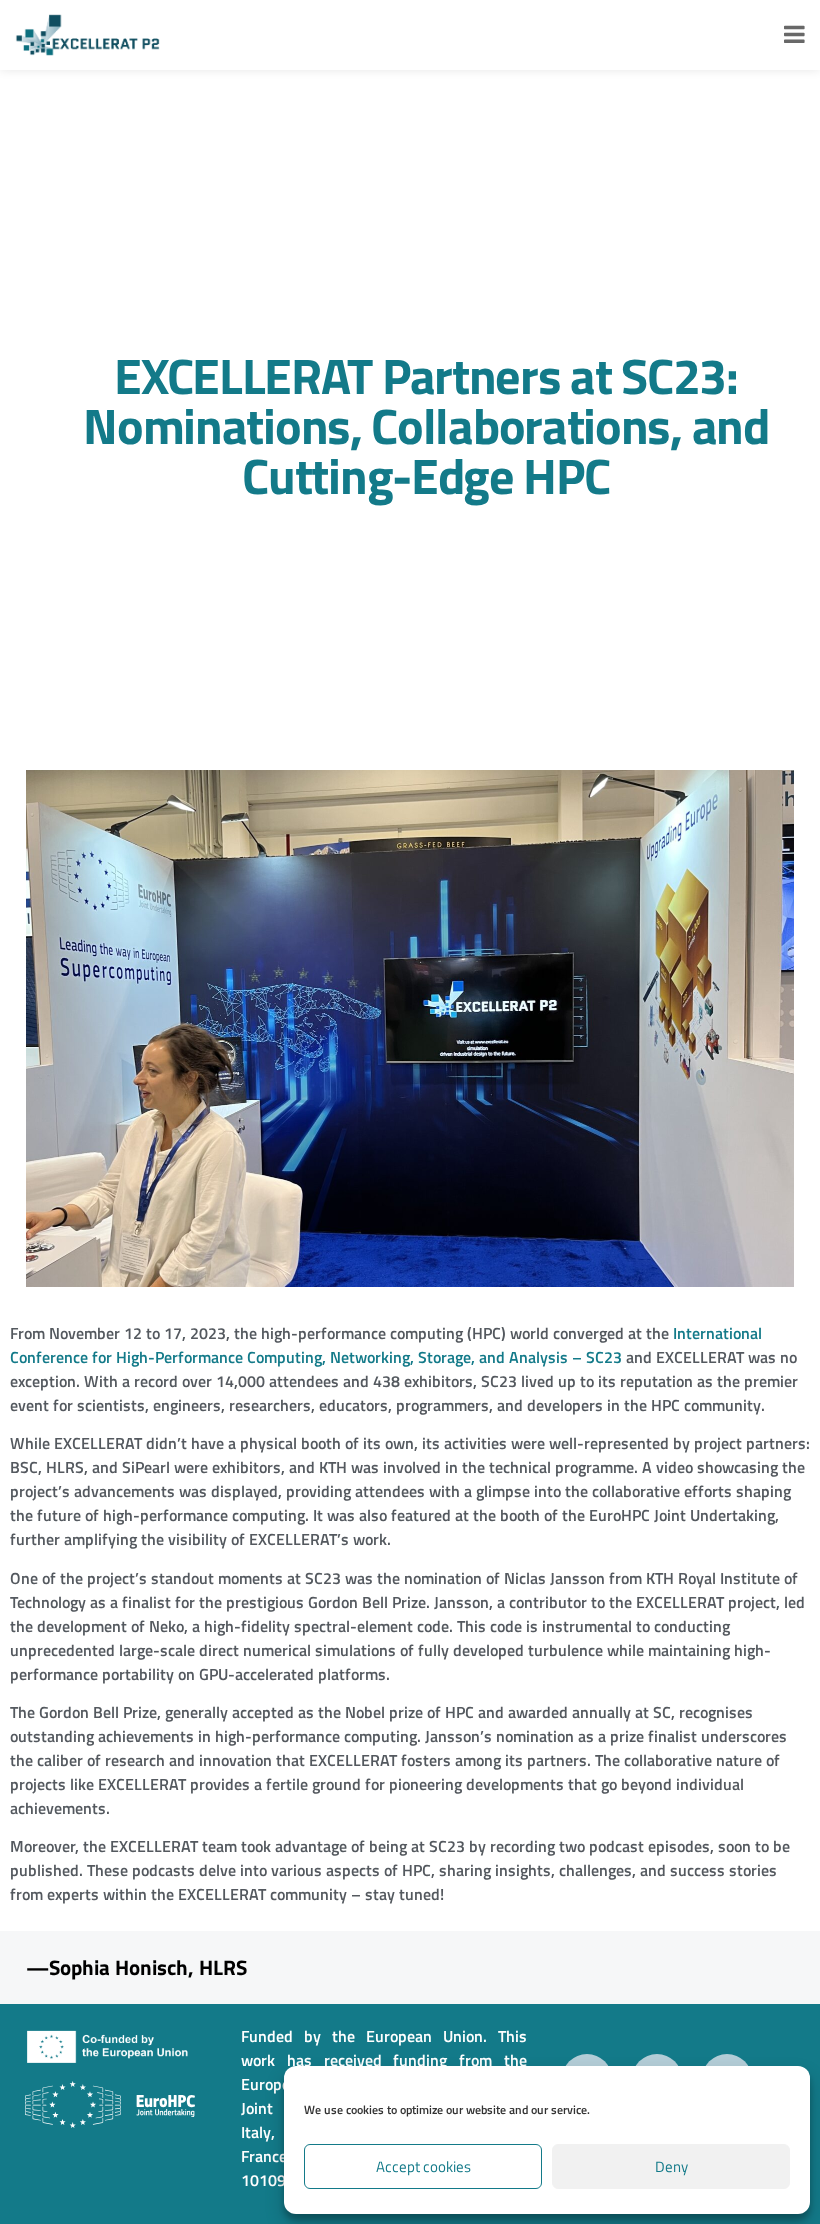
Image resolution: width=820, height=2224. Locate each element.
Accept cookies (423, 2166)
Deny (671, 2166)
